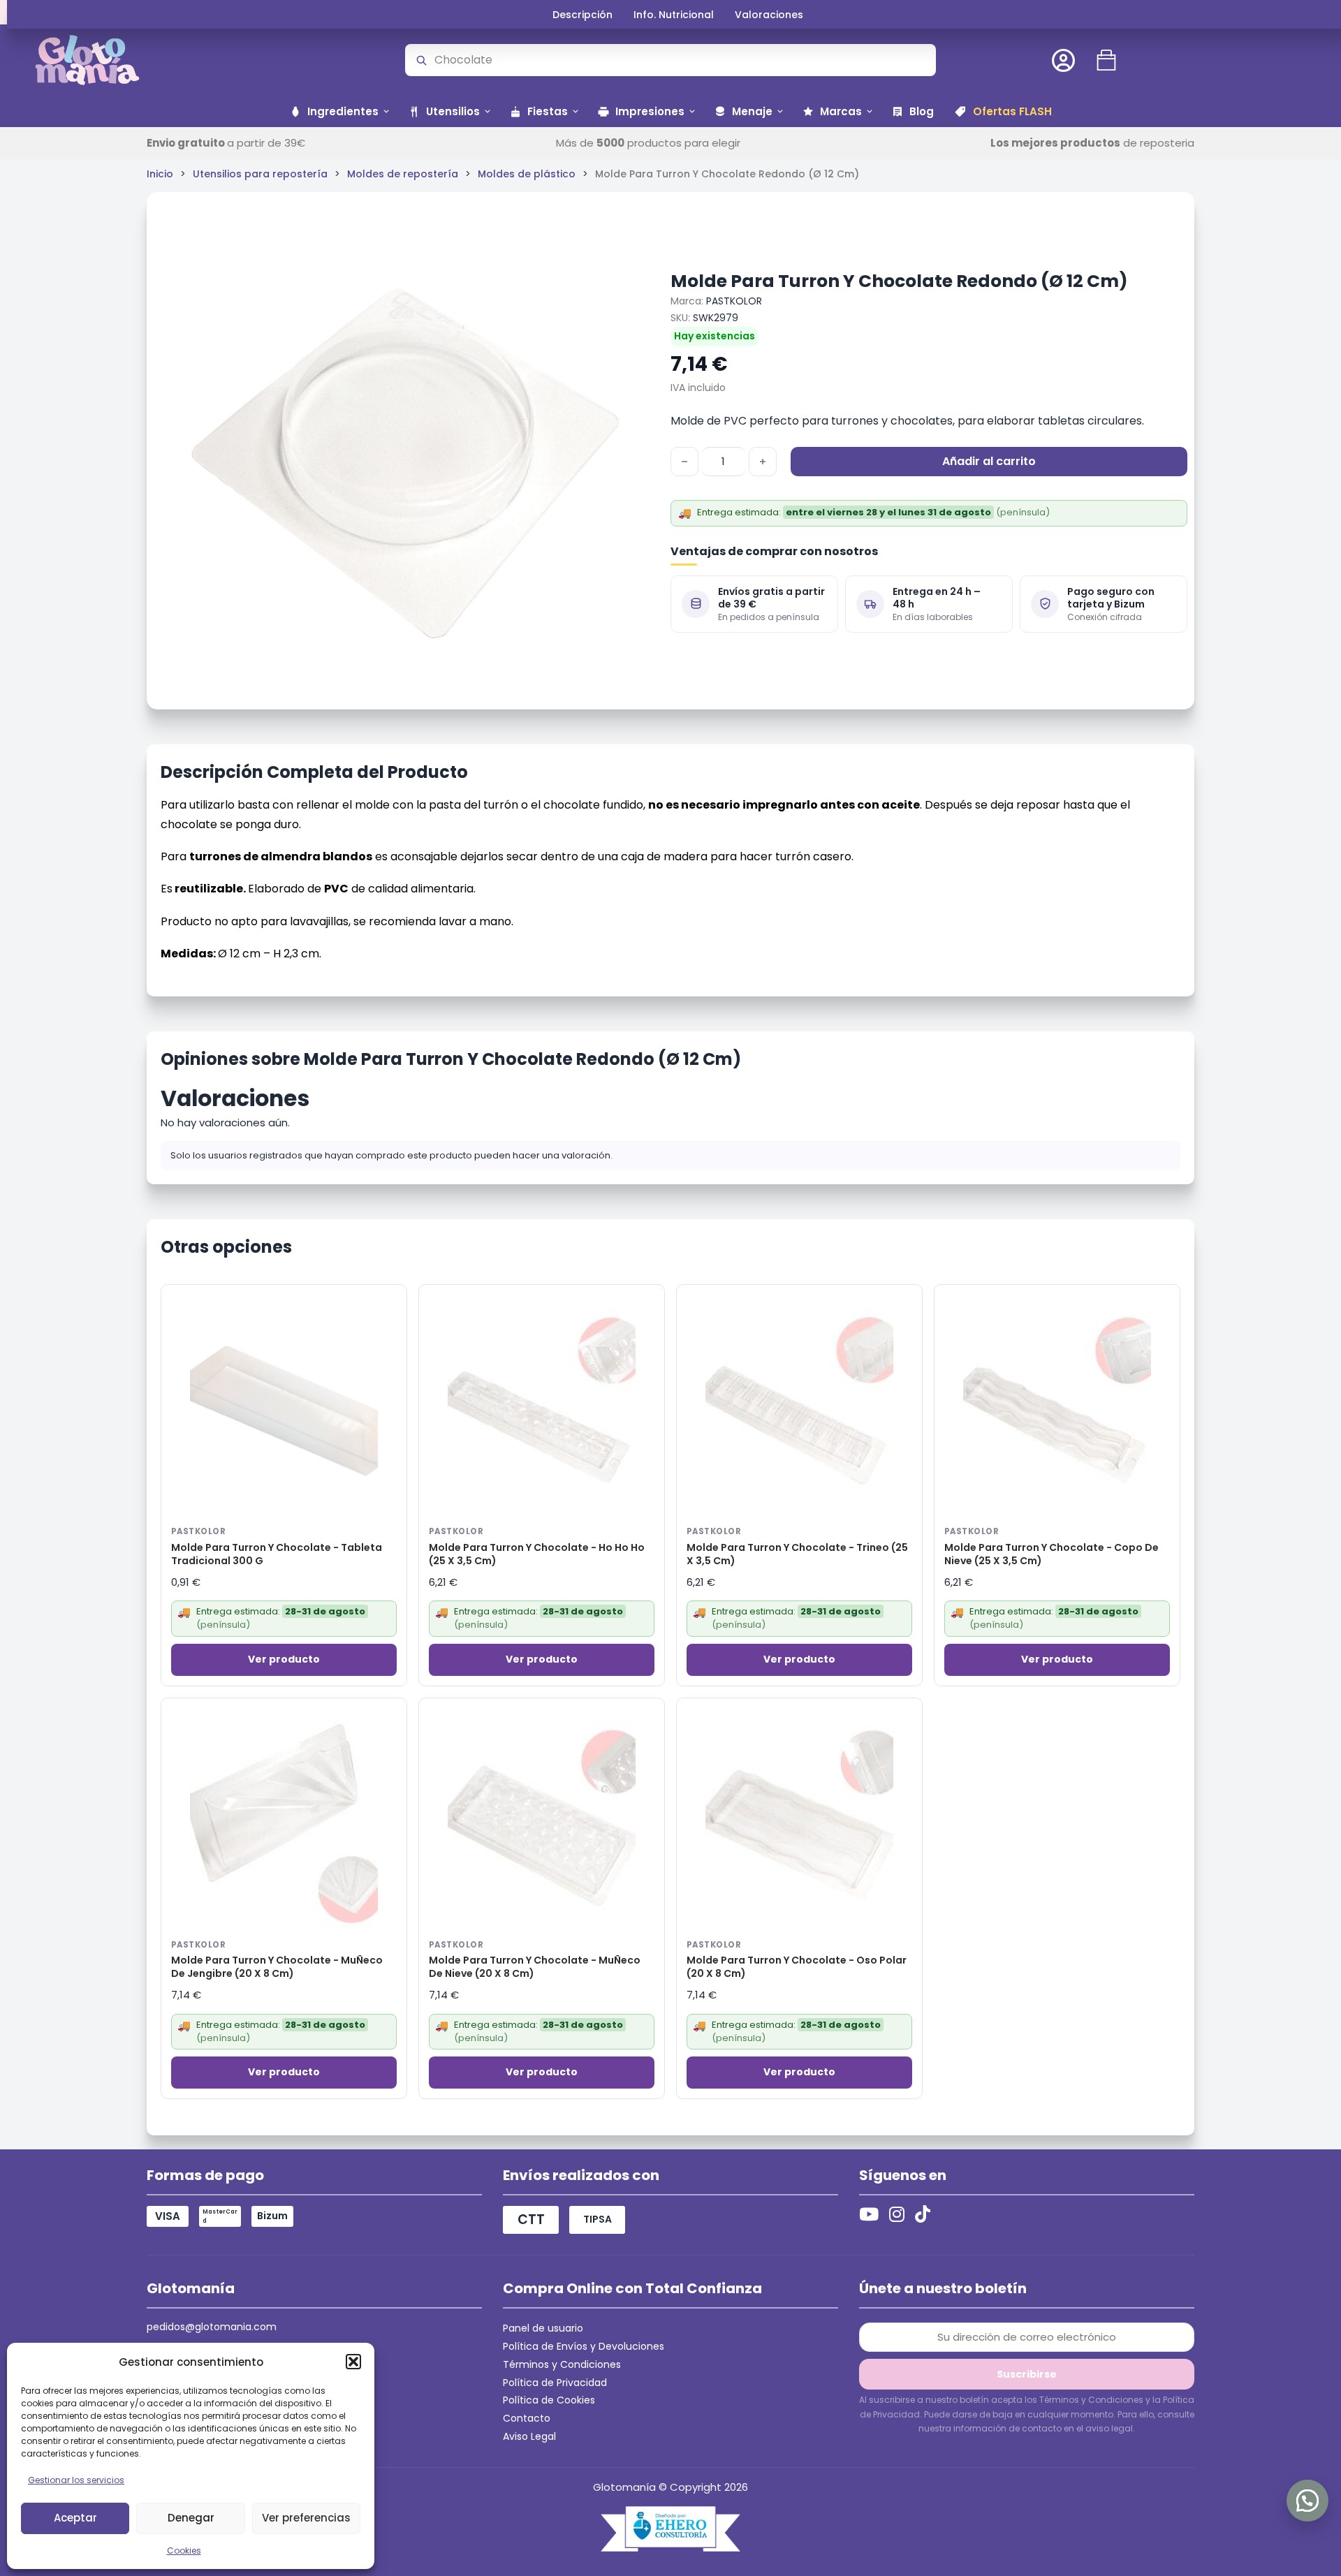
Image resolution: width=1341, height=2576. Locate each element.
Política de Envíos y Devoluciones (584, 2346)
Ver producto (284, 1659)
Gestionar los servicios (76, 2480)
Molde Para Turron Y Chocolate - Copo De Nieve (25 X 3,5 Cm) (1051, 1554)
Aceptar (75, 2518)
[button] (353, 2362)
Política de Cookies (549, 2400)
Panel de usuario (543, 2328)
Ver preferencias (306, 2518)
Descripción (582, 15)
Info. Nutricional (674, 15)
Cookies (184, 2551)
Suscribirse (1027, 2374)
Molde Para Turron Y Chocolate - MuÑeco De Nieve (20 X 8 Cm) (535, 1967)
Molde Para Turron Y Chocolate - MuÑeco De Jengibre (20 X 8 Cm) (277, 1967)
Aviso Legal (529, 2436)
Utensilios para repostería (260, 174)
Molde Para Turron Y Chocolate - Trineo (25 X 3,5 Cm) (797, 1554)
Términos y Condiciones (562, 2364)
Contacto (527, 2418)
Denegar (191, 2518)
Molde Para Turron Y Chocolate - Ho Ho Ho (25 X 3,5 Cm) (537, 1554)
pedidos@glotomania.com (212, 2327)
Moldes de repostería (403, 174)
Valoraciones (769, 15)
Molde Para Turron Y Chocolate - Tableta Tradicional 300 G (277, 1554)
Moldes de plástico (527, 174)
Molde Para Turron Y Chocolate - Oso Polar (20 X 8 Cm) (797, 1967)
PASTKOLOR (734, 301)
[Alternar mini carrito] (1106, 60)
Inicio (160, 174)
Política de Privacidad (555, 2383)
